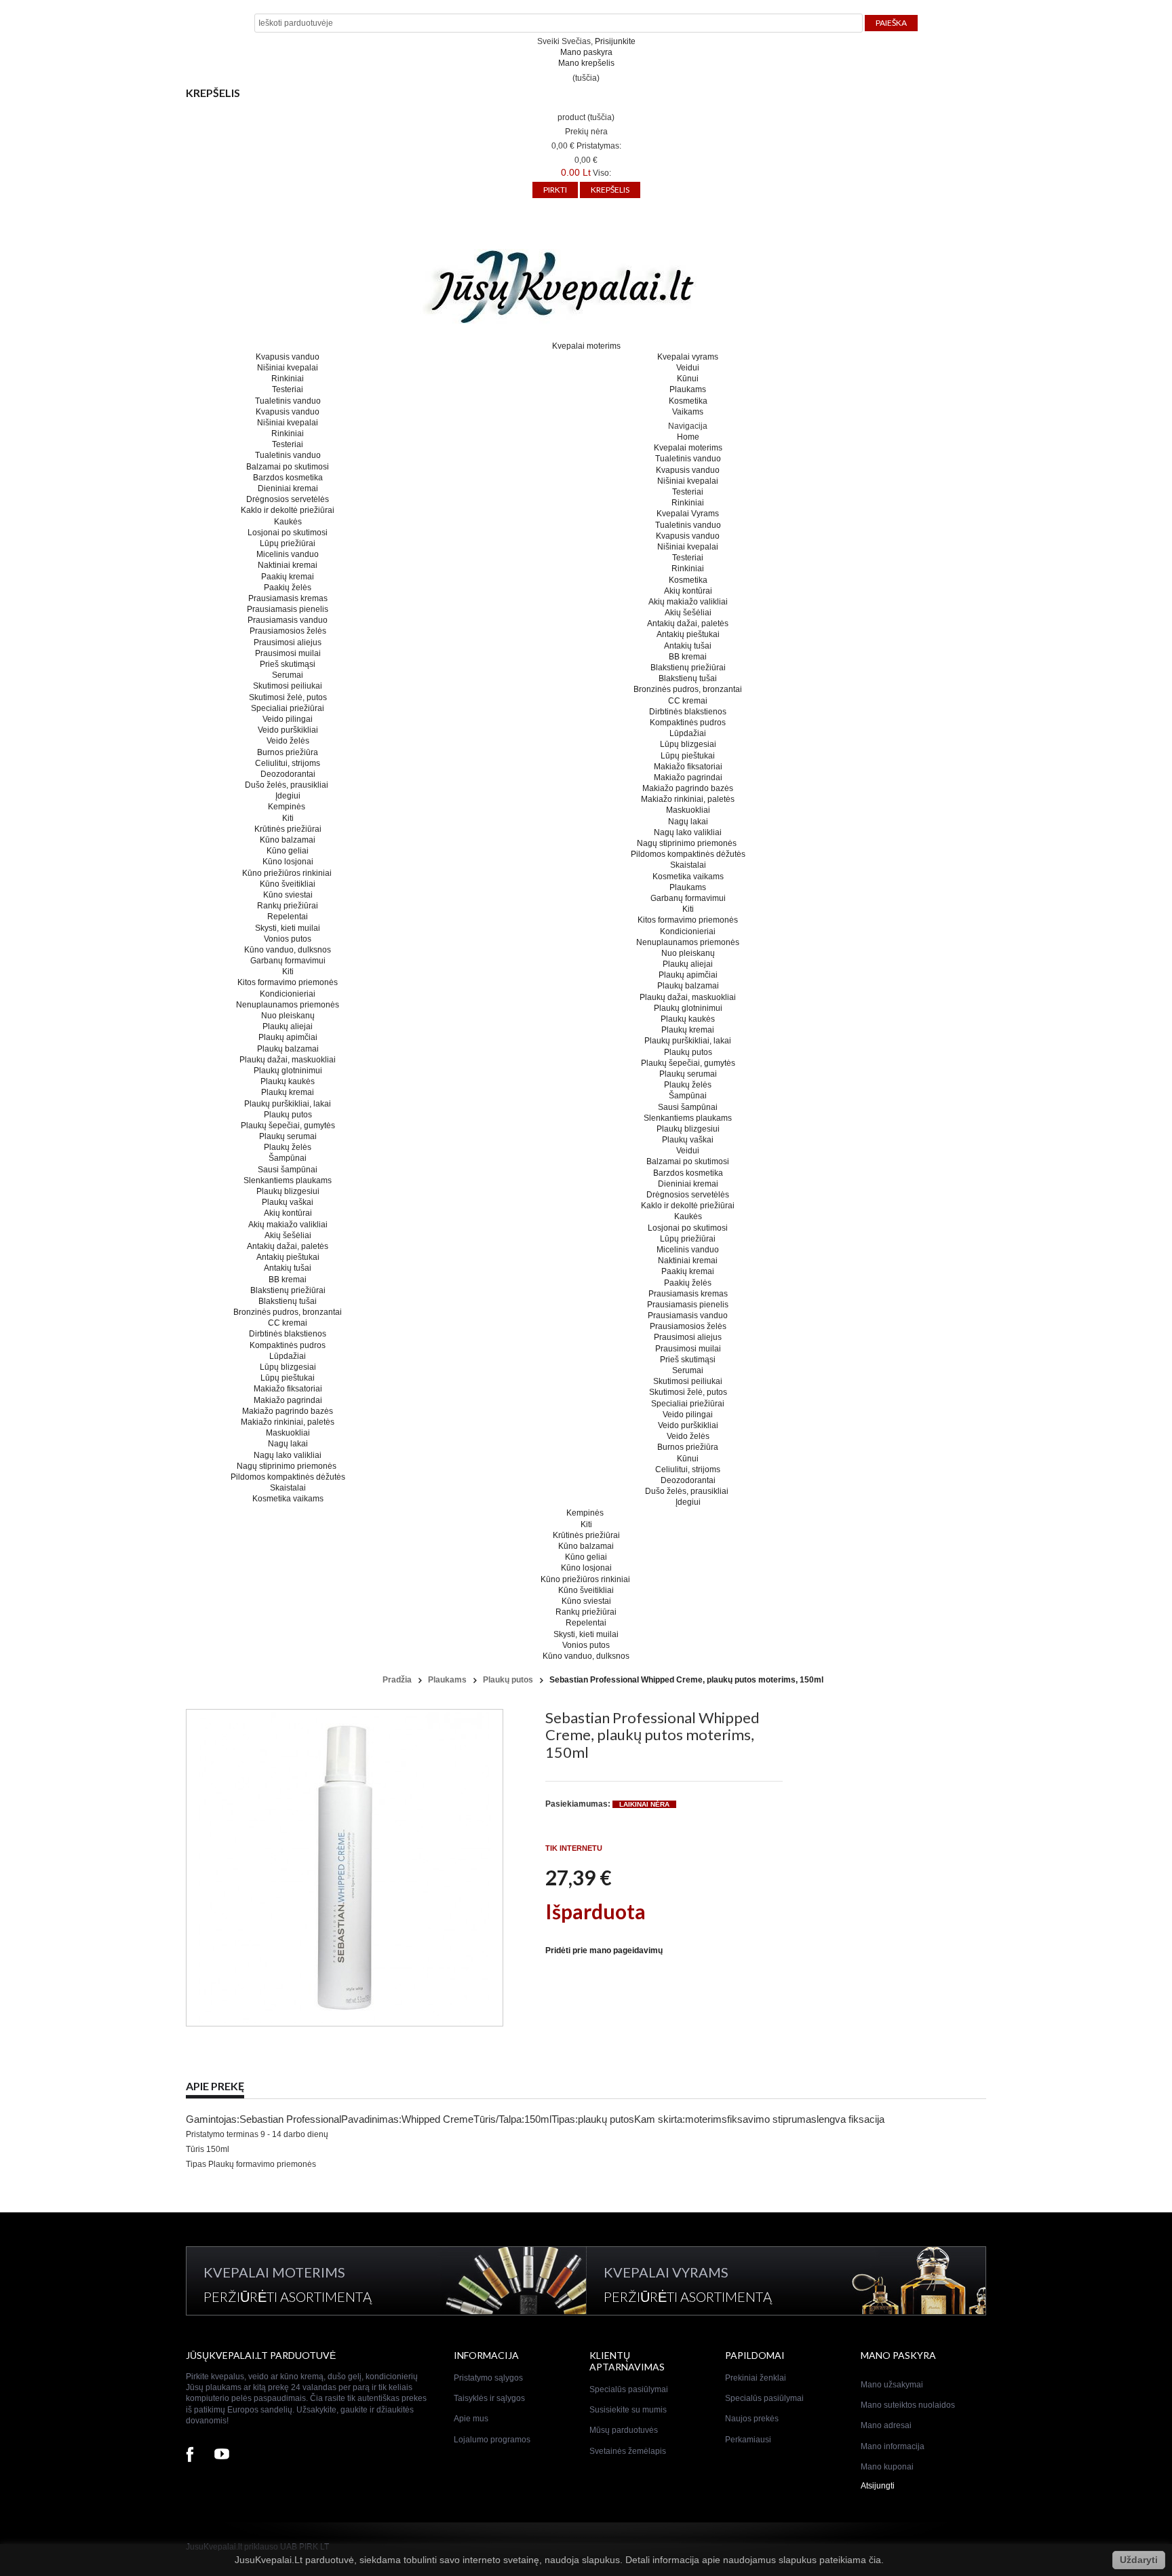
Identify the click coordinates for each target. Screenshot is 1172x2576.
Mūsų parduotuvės (624, 2430)
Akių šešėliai (288, 1235)
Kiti (288, 818)
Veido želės (288, 741)
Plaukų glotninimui (288, 1071)
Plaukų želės (288, 1147)
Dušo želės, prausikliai (288, 785)
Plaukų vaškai (288, 1202)
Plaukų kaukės (288, 1081)
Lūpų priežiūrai (288, 543)
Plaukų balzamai (288, 1049)
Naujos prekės (752, 2419)
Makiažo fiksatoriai (288, 1389)
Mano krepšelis (586, 63)
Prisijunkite (615, 41)
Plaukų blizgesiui (288, 1191)
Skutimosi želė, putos (288, 697)
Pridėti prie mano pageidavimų (604, 1950)
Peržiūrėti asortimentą (288, 2296)
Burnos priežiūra (288, 752)
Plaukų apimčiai (288, 1037)
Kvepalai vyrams (688, 357)
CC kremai (288, 1323)
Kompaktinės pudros (288, 1345)
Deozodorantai (288, 774)
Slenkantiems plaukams (288, 1180)
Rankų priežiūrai (288, 906)
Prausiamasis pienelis (288, 609)
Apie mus (471, 2419)
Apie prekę (215, 2086)
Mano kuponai (887, 2467)
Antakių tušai (288, 1268)
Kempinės (288, 807)
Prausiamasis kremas (288, 598)
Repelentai (288, 917)
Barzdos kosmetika (288, 478)
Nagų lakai (288, 1444)
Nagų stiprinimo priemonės (288, 1466)
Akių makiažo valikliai (288, 1225)
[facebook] (190, 2456)
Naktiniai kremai (288, 565)
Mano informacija (893, 2446)
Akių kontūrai (288, 1213)
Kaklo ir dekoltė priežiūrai (288, 510)
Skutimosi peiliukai (288, 686)
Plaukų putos (288, 1115)
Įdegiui (288, 796)
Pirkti (555, 190)
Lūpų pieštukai (288, 1378)
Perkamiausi (748, 2440)
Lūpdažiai (288, 1356)
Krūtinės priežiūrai (288, 829)
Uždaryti (1139, 2560)
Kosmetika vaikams (288, 1499)
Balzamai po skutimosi (288, 467)
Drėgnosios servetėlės (288, 499)
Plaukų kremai (288, 1092)
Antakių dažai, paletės (288, 1246)
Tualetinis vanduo (288, 401)
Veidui (688, 368)
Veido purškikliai (288, 730)
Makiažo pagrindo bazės (288, 1411)
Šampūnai (288, 1158)
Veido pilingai (288, 719)
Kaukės (288, 522)
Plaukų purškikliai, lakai (288, 1104)
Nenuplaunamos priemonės (288, 1005)
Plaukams (688, 389)
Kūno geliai (288, 851)
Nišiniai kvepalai (288, 368)
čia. (876, 2560)
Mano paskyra (586, 52)
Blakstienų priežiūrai (288, 1290)
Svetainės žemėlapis (628, 2451)
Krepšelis (213, 93)
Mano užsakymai (892, 2385)
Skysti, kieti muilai (288, 928)
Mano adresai (886, 2425)
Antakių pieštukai (288, 1257)
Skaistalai (288, 1488)
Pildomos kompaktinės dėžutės (288, 1477)
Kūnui (688, 379)
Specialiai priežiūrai (288, 708)
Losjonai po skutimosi (288, 533)
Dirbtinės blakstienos (288, 1334)
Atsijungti (878, 2486)
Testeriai (288, 389)
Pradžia (397, 1680)
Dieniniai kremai (288, 488)
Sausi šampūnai (288, 1170)
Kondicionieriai (288, 994)
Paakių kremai (288, 577)
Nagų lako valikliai (288, 1455)
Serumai (288, 675)
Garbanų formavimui (288, 961)
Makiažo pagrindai (288, 1400)
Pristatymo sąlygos (488, 2378)
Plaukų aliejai (288, 1026)
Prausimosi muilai (288, 653)
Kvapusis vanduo (288, 357)
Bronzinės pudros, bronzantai (288, 1312)
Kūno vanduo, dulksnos (288, 950)
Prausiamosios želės (288, 631)
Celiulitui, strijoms (288, 763)
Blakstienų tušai (288, 1301)
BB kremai (288, 1280)
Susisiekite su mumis (628, 2410)
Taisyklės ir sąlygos (489, 2398)
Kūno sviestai (288, 895)
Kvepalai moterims (586, 346)
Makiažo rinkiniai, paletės (288, 1422)
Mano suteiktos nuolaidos (908, 2405)
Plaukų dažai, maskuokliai (288, 1060)
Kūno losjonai (288, 862)
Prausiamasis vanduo (288, 620)
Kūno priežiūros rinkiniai (288, 873)
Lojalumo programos (492, 2440)
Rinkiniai (288, 379)
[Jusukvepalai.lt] (586, 288)
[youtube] (222, 2456)
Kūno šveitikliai (288, 884)
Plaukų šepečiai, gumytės (288, 1126)
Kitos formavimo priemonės (288, 982)
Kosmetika (688, 401)
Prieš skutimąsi (288, 664)
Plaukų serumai (288, 1136)
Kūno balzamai (288, 840)
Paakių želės (288, 588)
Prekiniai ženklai (756, 2378)
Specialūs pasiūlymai (629, 2389)
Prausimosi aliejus (288, 642)
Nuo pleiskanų (288, 1016)
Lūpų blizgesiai (288, 1367)
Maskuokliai (288, 1433)
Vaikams (688, 412)
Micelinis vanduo (288, 554)
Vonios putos (288, 939)
